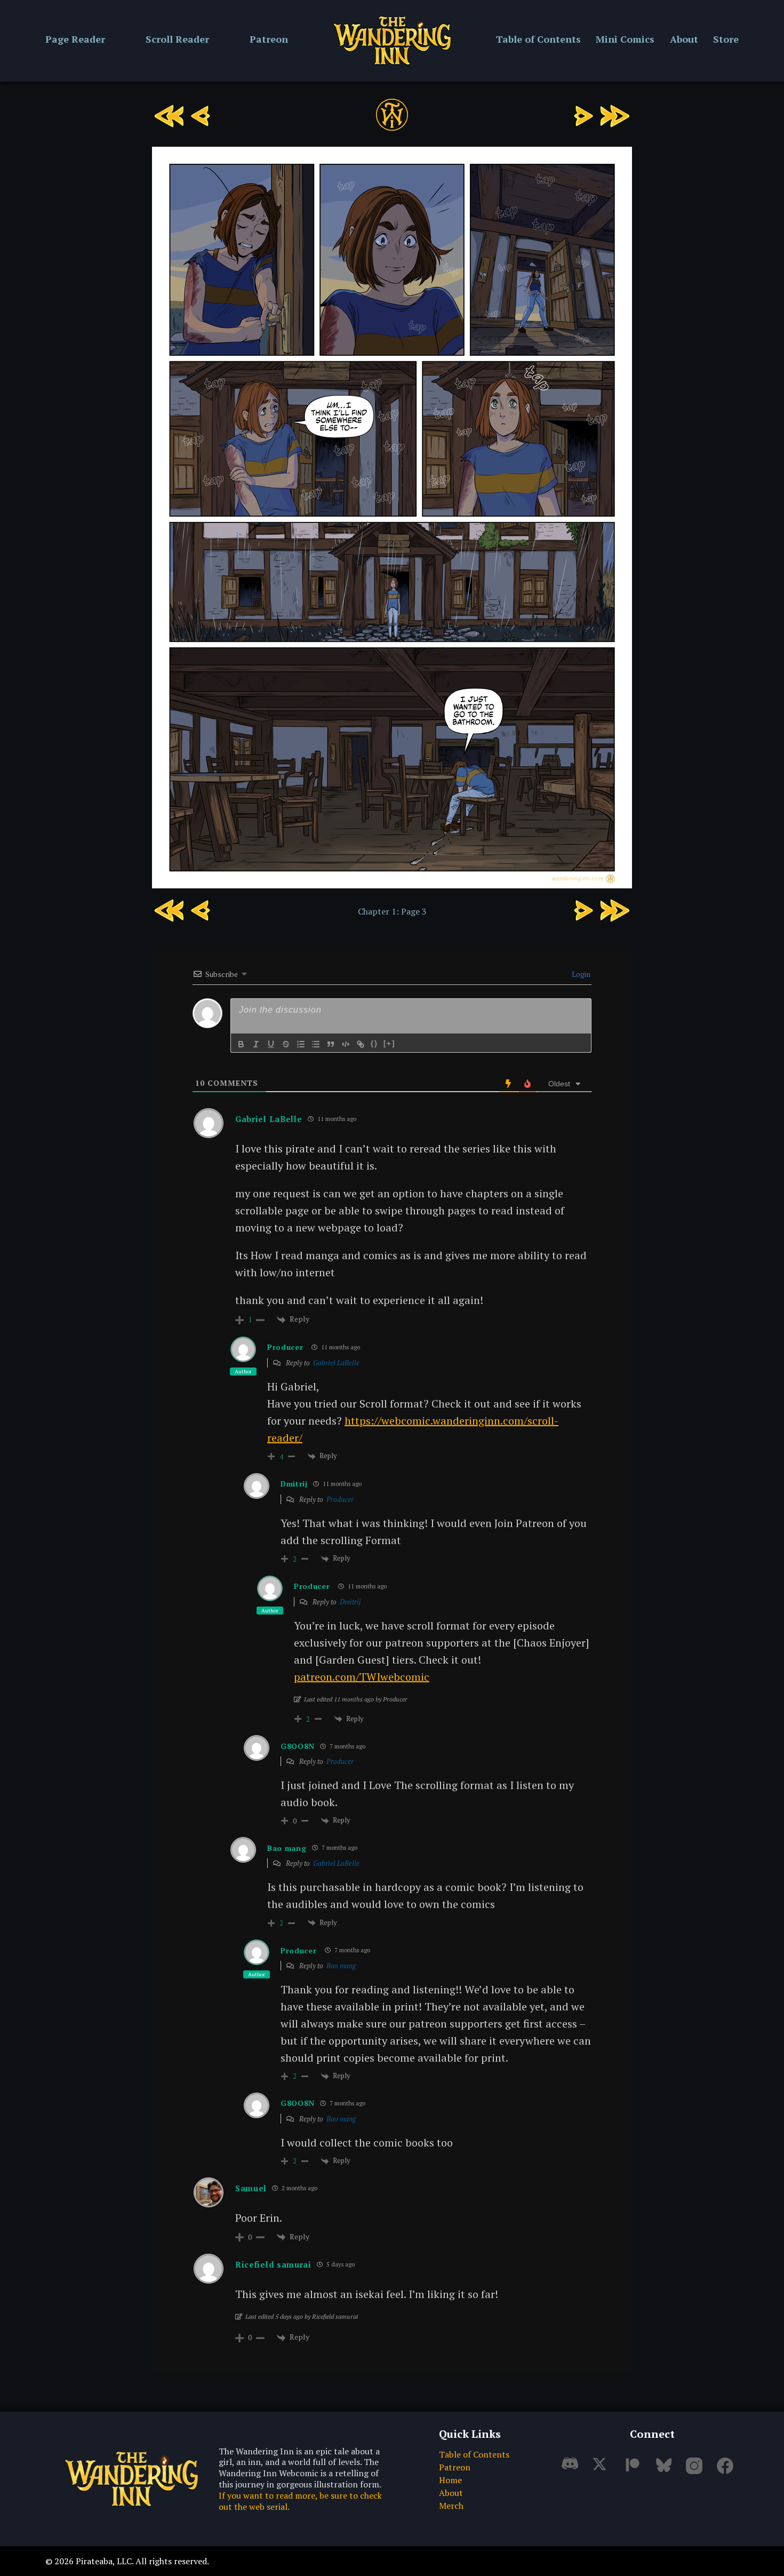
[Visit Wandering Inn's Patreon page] (635, 2470)
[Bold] (241, 1044)
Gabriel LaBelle (336, 1363)
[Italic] (256, 1044)
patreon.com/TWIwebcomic (362, 1677)
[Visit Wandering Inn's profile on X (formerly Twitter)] (604, 2470)
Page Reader (75, 39)
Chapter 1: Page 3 (392, 911)
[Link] (361, 1044)
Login (580, 974)
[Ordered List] (301, 1044)
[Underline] (271, 1044)
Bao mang (341, 1966)
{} (374, 1043)
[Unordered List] (316, 1044)
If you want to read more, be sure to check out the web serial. (300, 2501)
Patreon (269, 39)
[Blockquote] (331, 1044)
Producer (285, 1347)
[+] (389, 1043)
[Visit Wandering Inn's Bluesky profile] (666, 2470)
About (684, 39)
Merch (451, 2506)
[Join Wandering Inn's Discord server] (573, 2470)
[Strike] (286, 1044)
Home (450, 2480)
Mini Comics (625, 39)
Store (726, 39)
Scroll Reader (177, 39)
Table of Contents (538, 39)
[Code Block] (346, 1044)
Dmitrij (350, 1602)
